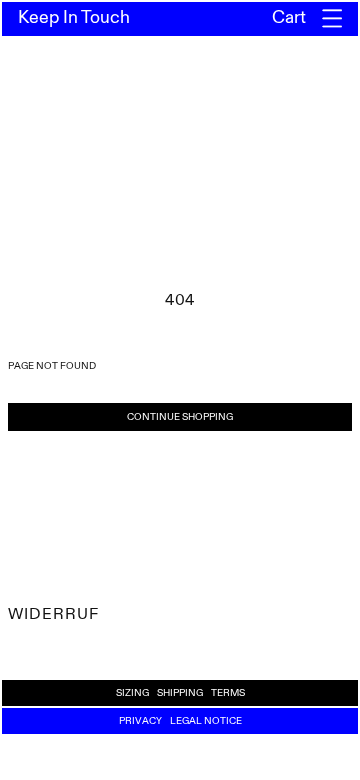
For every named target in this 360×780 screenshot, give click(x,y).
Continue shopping (180, 417)
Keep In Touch (74, 18)
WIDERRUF (53, 615)
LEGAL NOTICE (206, 721)
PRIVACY (140, 721)
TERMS (228, 693)
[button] (332, 18)
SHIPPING (180, 693)
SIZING (132, 693)
